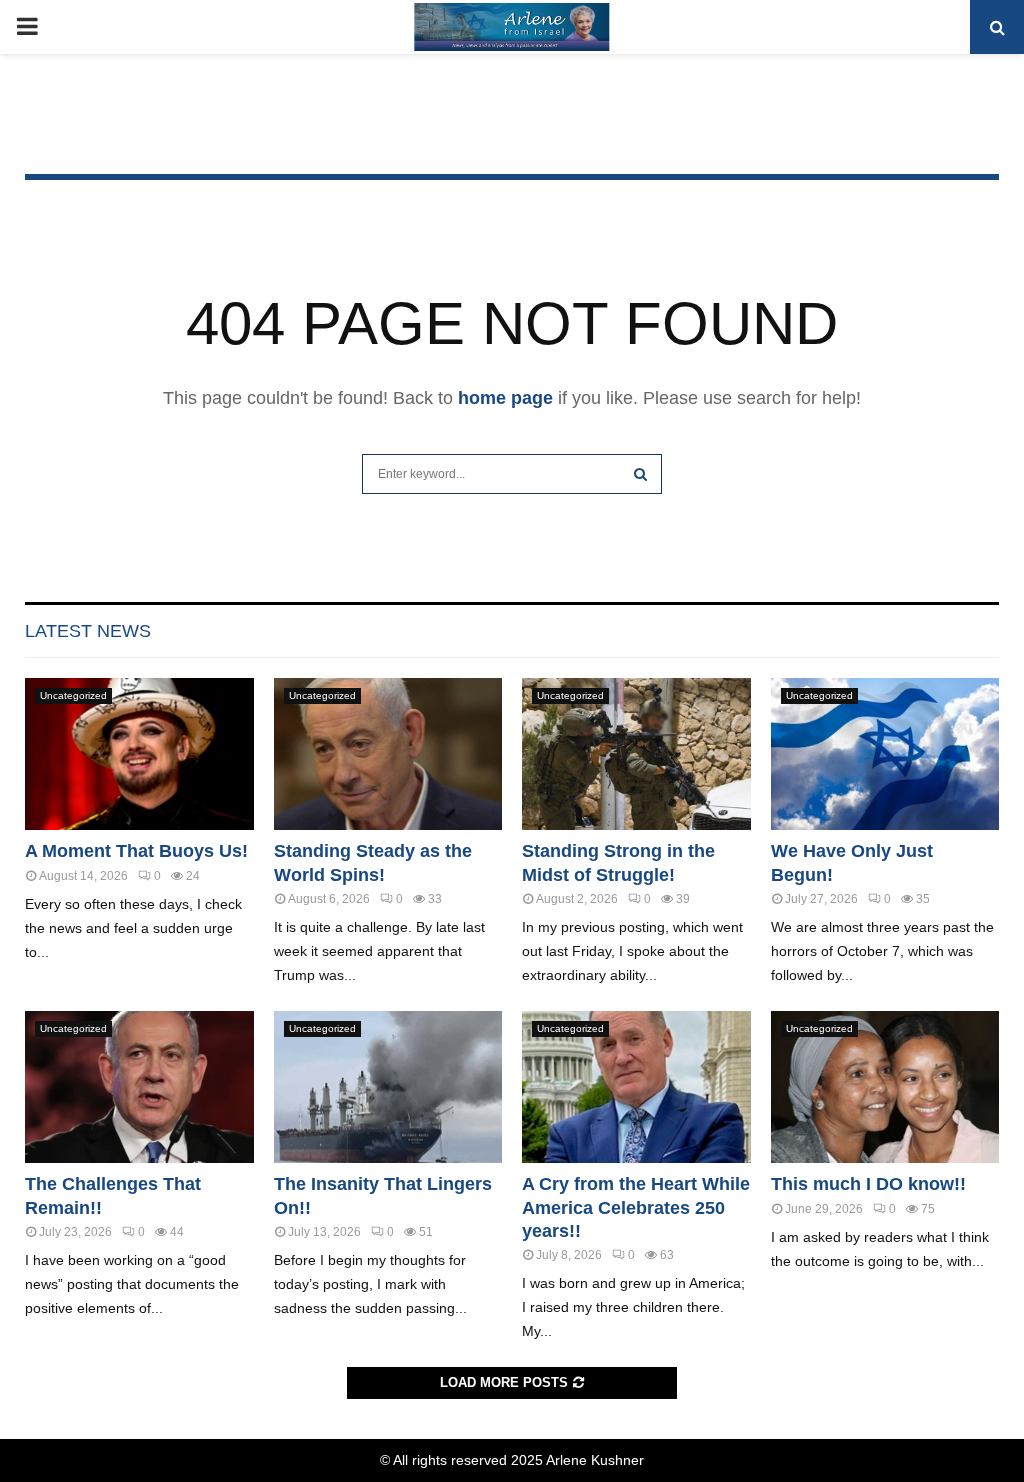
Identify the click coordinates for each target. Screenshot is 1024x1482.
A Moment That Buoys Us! (136, 851)
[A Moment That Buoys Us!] (139, 754)
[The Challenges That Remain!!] (139, 1087)
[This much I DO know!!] (885, 1087)
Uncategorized (73, 695)
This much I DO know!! (868, 1184)
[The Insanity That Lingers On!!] (388, 1087)
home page (505, 398)
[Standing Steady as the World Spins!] (388, 754)
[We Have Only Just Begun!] (885, 754)
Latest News (88, 631)
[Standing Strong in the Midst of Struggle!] (636, 754)
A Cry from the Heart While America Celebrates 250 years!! (636, 1207)
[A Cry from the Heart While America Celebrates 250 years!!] (636, 1087)
